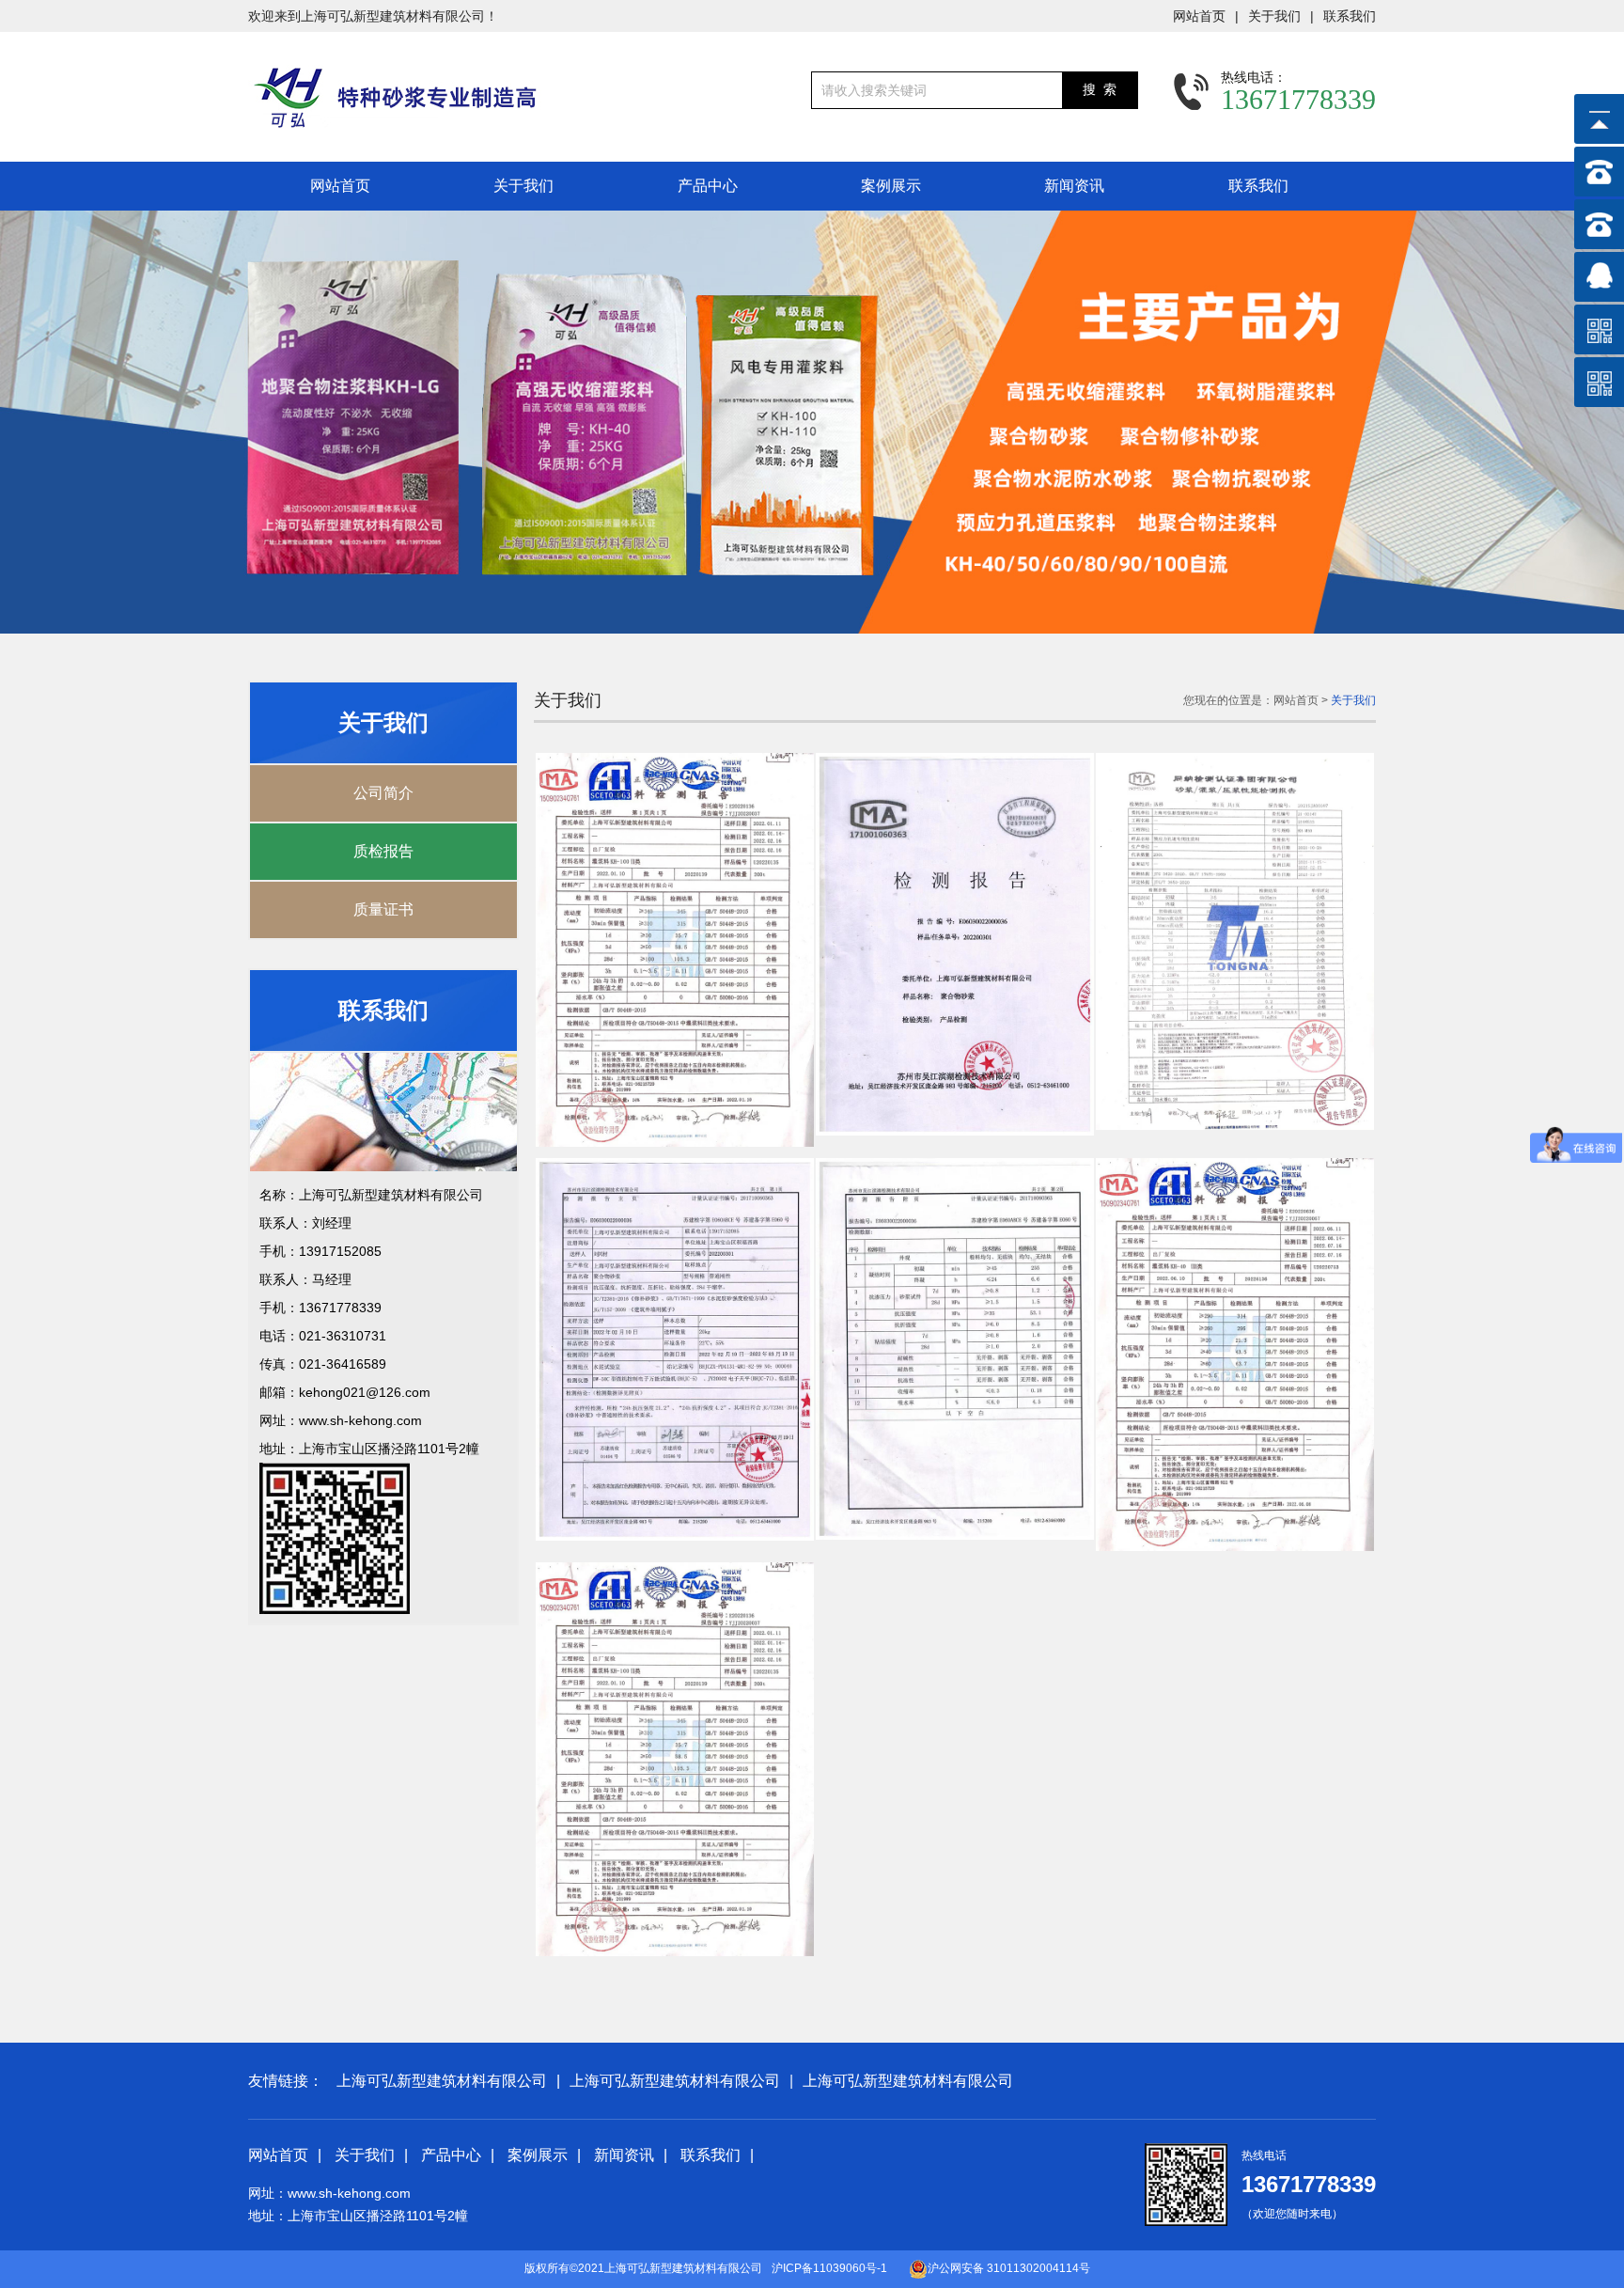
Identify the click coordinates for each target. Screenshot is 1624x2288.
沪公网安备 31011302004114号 (1009, 2268)
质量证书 (383, 909)
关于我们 (1274, 16)
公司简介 (383, 793)
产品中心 (708, 186)
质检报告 (383, 851)
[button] (1573, 422)
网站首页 (1199, 16)
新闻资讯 (1074, 186)
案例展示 (891, 186)
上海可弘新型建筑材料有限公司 (442, 2081)
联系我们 (1350, 16)
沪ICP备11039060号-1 (829, 2268)
